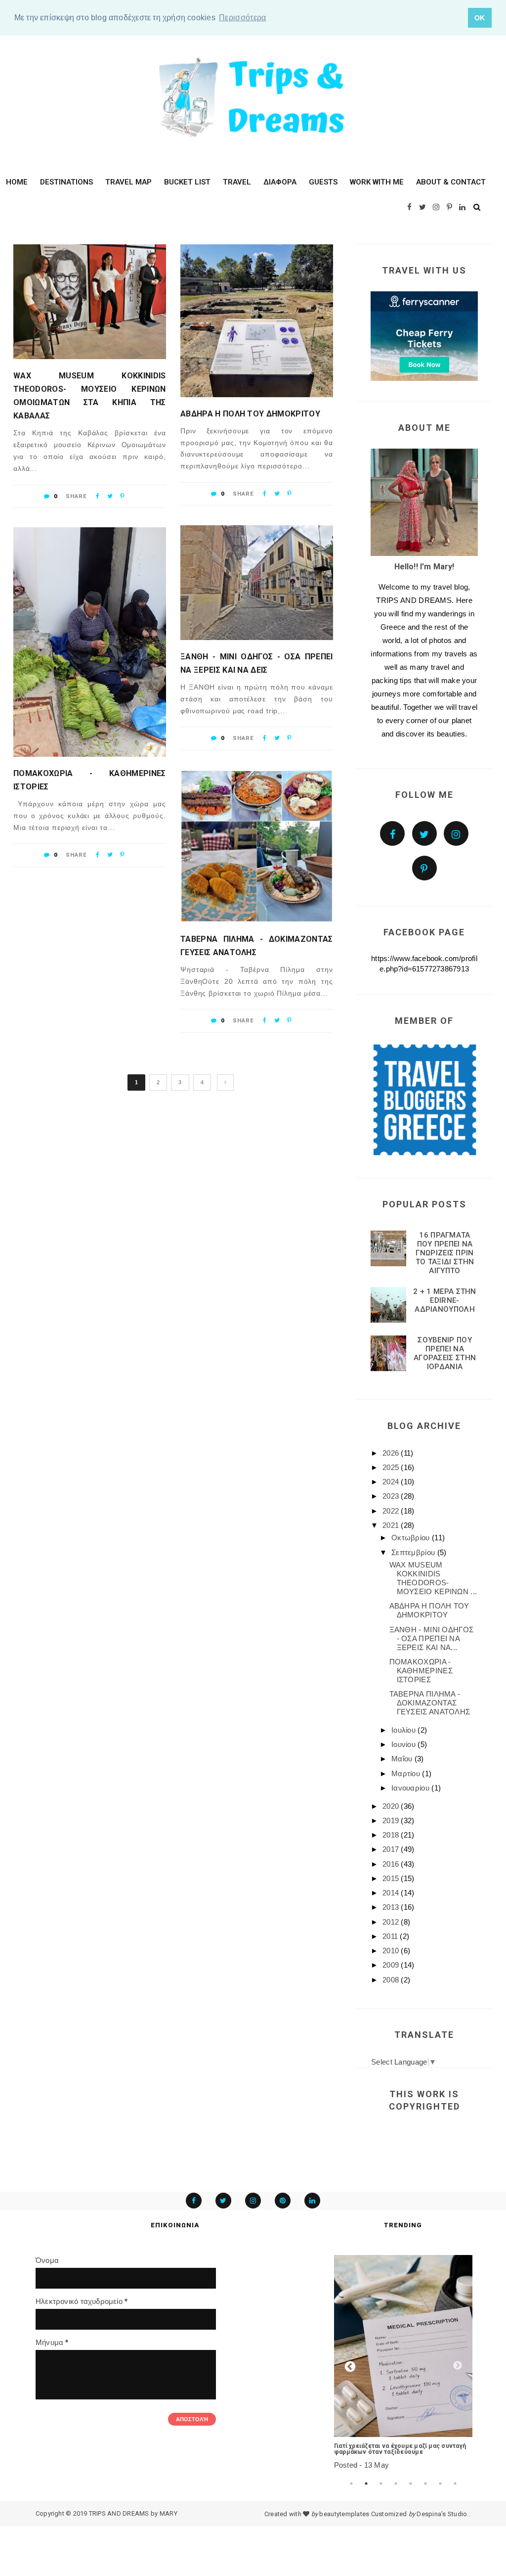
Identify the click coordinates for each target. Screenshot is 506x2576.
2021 (392, 1525)
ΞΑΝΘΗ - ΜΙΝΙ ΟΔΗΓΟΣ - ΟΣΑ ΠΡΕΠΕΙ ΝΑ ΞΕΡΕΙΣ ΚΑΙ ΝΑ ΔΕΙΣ (257, 663)
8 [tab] (455, 2484)
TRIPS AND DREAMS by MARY (133, 2513)
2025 (392, 1467)
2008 (392, 1980)
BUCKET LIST (187, 182)
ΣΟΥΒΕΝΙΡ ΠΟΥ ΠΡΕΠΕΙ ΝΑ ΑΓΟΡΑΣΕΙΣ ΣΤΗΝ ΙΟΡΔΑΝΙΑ (445, 1353)
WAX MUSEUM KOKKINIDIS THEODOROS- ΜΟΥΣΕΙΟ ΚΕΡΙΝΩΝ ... (433, 1578)
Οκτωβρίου (412, 1538)
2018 (392, 1835)
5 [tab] (411, 2484)
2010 (392, 1951)
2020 (392, 1806)
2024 (392, 1482)
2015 (392, 1878)
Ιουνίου (404, 1744)
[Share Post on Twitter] (110, 496)
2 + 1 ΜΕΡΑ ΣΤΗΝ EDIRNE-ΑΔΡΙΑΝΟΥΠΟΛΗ (445, 1300)
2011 (391, 1936)
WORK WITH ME (377, 182)
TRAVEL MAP (128, 182)
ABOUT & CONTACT (451, 182)
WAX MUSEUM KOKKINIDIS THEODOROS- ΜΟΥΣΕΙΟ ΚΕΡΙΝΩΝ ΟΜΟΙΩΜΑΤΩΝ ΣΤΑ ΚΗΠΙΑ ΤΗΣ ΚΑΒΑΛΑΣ (90, 396)
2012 (392, 1922)
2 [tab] (366, 2484)
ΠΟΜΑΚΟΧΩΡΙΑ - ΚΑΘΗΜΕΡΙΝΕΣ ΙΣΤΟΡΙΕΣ (90, 780)
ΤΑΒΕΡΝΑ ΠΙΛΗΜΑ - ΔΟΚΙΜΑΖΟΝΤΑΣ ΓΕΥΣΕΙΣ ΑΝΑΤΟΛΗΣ (257, 946)
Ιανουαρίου (411, 1788)
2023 (392, 1496)
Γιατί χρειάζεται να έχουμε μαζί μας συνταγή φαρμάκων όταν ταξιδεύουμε (400, 2449)
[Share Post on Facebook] (98, 496)
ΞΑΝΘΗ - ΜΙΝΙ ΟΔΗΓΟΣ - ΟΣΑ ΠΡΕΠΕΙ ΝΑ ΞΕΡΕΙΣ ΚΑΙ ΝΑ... (432, 1638)
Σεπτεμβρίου (414, 1552)
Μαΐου (403, 1759)
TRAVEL (237, 182)
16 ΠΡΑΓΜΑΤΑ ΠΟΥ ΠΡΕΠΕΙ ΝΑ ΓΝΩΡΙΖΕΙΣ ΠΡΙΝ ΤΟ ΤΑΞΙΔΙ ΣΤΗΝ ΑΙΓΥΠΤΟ (445, 1253)
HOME (17, 182)
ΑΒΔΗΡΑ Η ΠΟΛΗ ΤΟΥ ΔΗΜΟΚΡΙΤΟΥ (250, 414)
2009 (392, 1965)
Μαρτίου (407, 1773)
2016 (392, 1864)
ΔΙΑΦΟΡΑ (280, 182)
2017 (392, 1849)
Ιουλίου (404, 1730)
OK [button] (480, 18)
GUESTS (323, 182)
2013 (392, 1907)
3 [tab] (381, 2484)
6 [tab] (425, 2484)
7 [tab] (440, 2484)
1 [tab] (351, 2484)
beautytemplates (344, 2514)
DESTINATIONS (66, 182)
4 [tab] (396, 2484)
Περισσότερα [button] (243, 18)
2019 (392, 1820)
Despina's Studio (442, 2514)
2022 (392, 1511)
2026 (392, 1453)
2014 (392, 1893)
